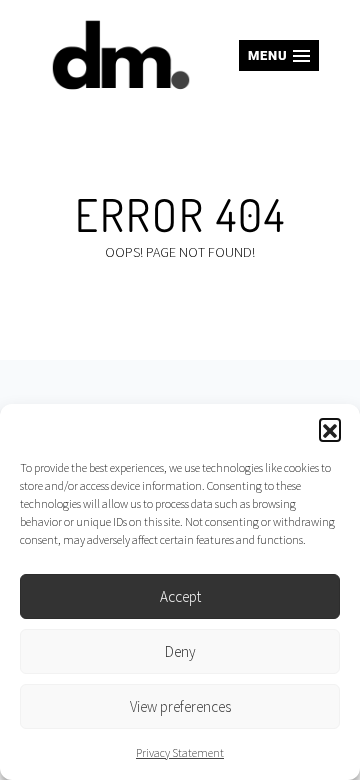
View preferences (180, 706)
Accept (180, 596)
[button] (330, 429)
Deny (180, 651)
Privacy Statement (180, 752)
